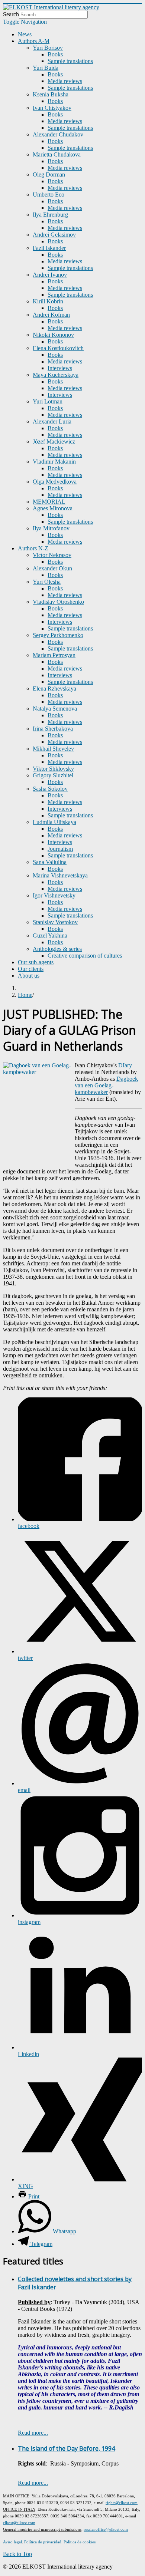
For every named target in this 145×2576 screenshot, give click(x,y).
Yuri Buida (46, 68)
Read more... (33, 2433)
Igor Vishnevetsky (54, 895)
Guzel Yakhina (50, 935)
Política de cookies (80, 2542)
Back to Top (17, 2554)
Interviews (60, 368)
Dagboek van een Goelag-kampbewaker (106, 1085)
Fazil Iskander (49, 248)
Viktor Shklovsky (53, 769)
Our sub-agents (36, 962)
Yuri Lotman (48, 401)
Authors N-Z (33, 548)
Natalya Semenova (55, 709)
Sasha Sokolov (50, 789)
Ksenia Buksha (51, 94)
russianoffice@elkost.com (106, 2529)
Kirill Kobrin (48, 301)
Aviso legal (12, 2542)
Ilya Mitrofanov (51, 528)
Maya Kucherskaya (56, 375)
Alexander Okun (52, 568)
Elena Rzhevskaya (54, 689)
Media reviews (65, 81)
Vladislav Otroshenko (58, 602)
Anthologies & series (57, 949)
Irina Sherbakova (53, 729)
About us (29, 976)
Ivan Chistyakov (52, 108)
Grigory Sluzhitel (53, 775)
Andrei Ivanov (50, 275)
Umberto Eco (49, 195)
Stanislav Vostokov (55, 922)
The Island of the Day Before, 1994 (66, 2448)
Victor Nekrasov (52, 555)
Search (11, 14)
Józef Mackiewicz (54, 442)
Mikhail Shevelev (53, 749)
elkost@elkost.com (19, 2523)
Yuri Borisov (48, 48)
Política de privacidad (42, 2542)
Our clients (31, 969)
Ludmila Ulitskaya (54, 822)
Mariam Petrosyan (54, 655)
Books (55, 54)
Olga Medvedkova (55, 482)
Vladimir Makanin (54, 462)
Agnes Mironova (53, 508)
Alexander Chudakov (58, 134)
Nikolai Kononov (53, 335)
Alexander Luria (52, 421)
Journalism (60, 849)
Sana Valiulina (50, 862)
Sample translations (70, 61)
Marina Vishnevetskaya (60, 875)
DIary (125, 1065)
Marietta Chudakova (57, 154)
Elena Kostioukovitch (58, 348)
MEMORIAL (49, 502)
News (25, 34)
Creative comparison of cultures (85, 956)
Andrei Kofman (51, 315)
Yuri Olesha (47, 582)
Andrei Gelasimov (54, 235)
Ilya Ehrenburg (50, 215)
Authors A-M (34, 41)
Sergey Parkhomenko (58, 635)
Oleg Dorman (49, 174)
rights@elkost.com (122, 2503)
